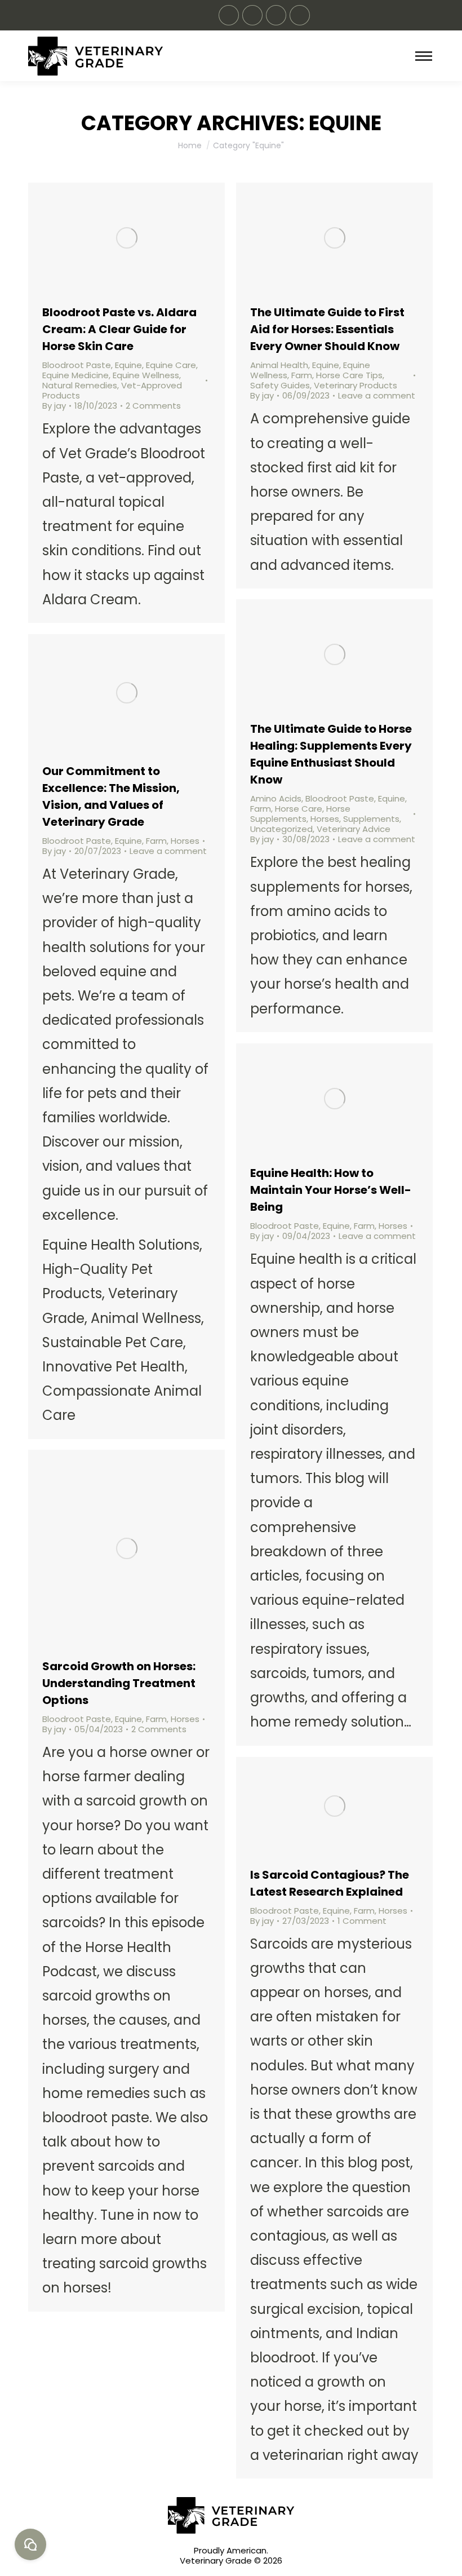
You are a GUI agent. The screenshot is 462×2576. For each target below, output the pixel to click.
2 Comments (153, 406)
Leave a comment (377, 396)
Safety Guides (280, 385)
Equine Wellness (146, 375)
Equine (128, 365)
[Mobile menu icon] (424, 56)
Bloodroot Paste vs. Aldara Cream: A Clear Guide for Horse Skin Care (119, 329)
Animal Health (279, 365)
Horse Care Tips (349, 375)
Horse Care (299, 809)
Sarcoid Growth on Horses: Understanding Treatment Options (119, 1683)
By (54, 406)
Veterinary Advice (354, 829)
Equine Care (171, 365)
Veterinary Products (356, 385)
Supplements (371, 819)
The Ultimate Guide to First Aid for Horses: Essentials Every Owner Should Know (327, 329)
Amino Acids (276, 798)
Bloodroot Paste (77, 365)
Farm (302, 375)
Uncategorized (281, 829)
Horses (325, 819)
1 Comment (362, 1921)
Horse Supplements (300, 814)
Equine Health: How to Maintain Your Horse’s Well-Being (331, 1190)
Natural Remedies (80, 385)
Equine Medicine (75, 375)
